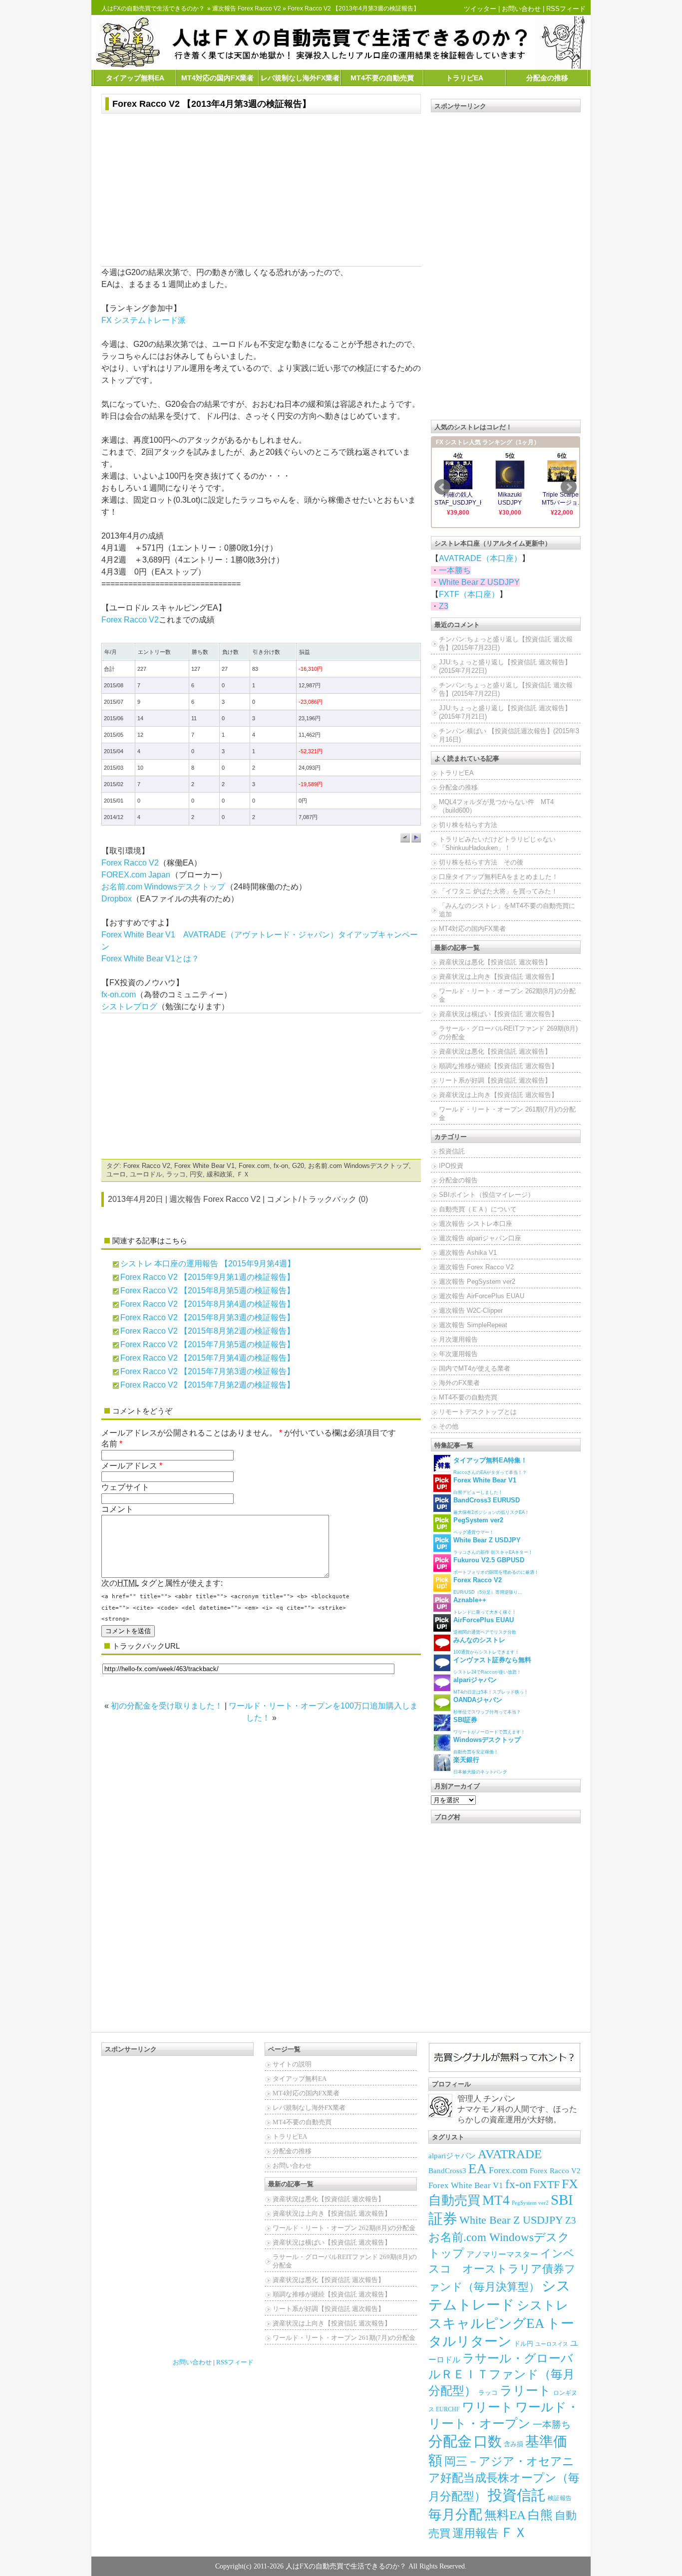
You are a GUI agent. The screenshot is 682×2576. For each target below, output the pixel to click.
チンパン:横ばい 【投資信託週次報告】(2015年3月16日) (509, 735)
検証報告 (560, 2498)
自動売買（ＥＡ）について (478, 1209)
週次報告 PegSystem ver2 (477, 1282)
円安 (196, 1174)
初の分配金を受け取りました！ (167, 1706)
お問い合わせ (521, 9)
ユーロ (116, 1174)
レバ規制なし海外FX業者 (300, 78)
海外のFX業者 (459, 1383)
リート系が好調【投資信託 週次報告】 (495, 1080)
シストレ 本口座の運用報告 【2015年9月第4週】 (208, 1264)
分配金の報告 (458, 1180)
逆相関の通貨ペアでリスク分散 (485, 1625)
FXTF (546, 2184)
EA (478, 2169)
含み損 (513, 2444)
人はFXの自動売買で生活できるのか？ (153, 8)
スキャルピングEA (487, 2323)
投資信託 (452, 1151)
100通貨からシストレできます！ (486, 1645)
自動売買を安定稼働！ (487, 1745)
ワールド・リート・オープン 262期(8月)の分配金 (507, 995)
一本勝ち (455, 570)
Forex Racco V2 (130, 620)
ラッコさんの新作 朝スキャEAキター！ (493, 1546)
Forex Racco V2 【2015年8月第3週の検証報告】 (207, 1317)
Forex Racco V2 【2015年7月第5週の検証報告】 (207, 1344)
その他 (449, 1426)
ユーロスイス (552, 2344)
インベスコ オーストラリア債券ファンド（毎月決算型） (502, 2270)
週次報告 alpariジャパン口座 (480, 1238)
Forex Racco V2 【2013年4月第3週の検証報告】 (212, 104)
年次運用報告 (458, 1354)
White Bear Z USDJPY (479, 582)
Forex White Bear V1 (204, 1166)
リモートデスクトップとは (478, 1412)
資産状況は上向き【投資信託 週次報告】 (498, 977)
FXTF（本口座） (469, 594)
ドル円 (523, 2344)
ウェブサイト (125, 1487)
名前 (109, 1444)
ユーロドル (146, 1174)
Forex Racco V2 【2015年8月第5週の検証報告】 (207, 1290)
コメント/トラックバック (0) (317, 1199)
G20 (298, 1166)
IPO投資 (451, 1166)
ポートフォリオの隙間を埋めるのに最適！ (496, 1566)
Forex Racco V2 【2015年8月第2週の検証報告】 (207, 1331)
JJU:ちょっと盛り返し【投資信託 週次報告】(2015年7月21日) (505, 712)
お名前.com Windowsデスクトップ (163, 887)
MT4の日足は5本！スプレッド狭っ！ (491, 1685)
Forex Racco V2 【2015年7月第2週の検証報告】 (207, 1385)
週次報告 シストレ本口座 (476, 1224)
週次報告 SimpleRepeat (473, 1325)
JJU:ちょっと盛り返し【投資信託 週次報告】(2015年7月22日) (505, 666)
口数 (488, 2441)
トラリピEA (465, 78)
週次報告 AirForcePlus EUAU (482, 1296)
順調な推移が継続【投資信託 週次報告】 (498, 1066)
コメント (117, 1509)
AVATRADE (510, 2154)
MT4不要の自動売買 (382, 78)
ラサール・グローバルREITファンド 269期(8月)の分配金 (508, 1033)
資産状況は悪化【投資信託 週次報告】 (495, 962)
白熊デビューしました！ (485, 1486)
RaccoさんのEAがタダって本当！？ (490, 1466)
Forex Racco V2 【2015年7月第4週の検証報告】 (207, 1358)
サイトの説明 (292, 2064)
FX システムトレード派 (144, 320)
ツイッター (480, 9)
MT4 (496, 2200)
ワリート (488, 2407)
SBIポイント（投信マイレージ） (487, 1195)
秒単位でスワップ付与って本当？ (487, 1705)
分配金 (450, 2441)
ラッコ (176, 1174)
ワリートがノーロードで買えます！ (489, 1725)
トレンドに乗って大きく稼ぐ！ (485, 1605)
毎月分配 (455, 2515)
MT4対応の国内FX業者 (217, 78)
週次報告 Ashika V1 (468, 1253)
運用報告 (475, 2533)
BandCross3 (447, 2171)
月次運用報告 (458, 1339)
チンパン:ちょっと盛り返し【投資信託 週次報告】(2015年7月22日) (506, 689)
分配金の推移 (547, 78)
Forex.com (254, 1166)
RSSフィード (566, 9)
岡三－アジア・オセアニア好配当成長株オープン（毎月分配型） (504, 2479)
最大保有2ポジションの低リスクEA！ (491, 1506)
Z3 (444, 606)
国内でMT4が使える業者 (475, 1368)
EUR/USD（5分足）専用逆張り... (488, 1585)
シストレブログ (129, 1006)
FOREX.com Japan (136, 875)
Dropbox (117, 899)
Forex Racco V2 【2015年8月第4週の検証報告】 (207, 1304)
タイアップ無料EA (135, 78)
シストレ (543, 2305)
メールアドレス (129, 1466)
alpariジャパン (452, 2156)
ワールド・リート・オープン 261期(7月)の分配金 (507, 1114)
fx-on (281, 1166)
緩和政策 (220, 1174)
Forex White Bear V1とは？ (150, 959)
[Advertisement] (261, 191)
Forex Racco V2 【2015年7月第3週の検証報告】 (207, 1371)
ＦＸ (243, 1174)
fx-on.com (119, 995)
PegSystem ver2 (530, 2203)
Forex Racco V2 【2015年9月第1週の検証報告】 (207, 1277)
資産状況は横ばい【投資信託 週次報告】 (498, 1014)
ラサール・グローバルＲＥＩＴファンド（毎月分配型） (502, 2374)
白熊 (540, 2515)
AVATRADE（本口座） (480, 558)
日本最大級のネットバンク (480, 1765)
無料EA (505, 2515)
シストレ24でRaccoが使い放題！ (492, 1665)
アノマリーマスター (502, 2254)
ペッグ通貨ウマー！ (478, 1526)
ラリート (525, 2391)
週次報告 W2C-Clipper (471, 1310)
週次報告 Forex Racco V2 (247, 8)
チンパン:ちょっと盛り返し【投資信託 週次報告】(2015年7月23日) (506, 643)
